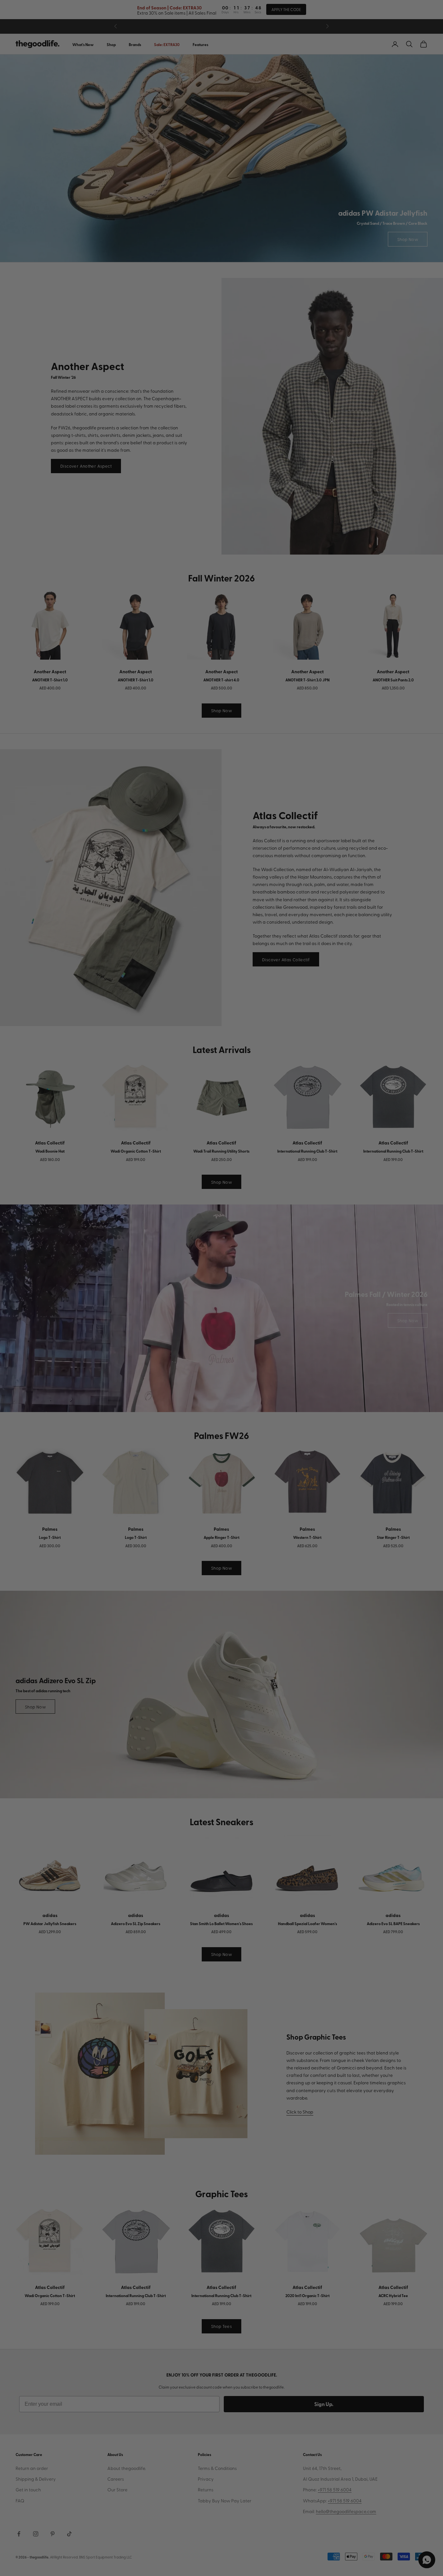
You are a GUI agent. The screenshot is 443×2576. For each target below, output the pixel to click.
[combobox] (114, 1299)
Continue (157, 1322)
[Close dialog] (343, 1207)
